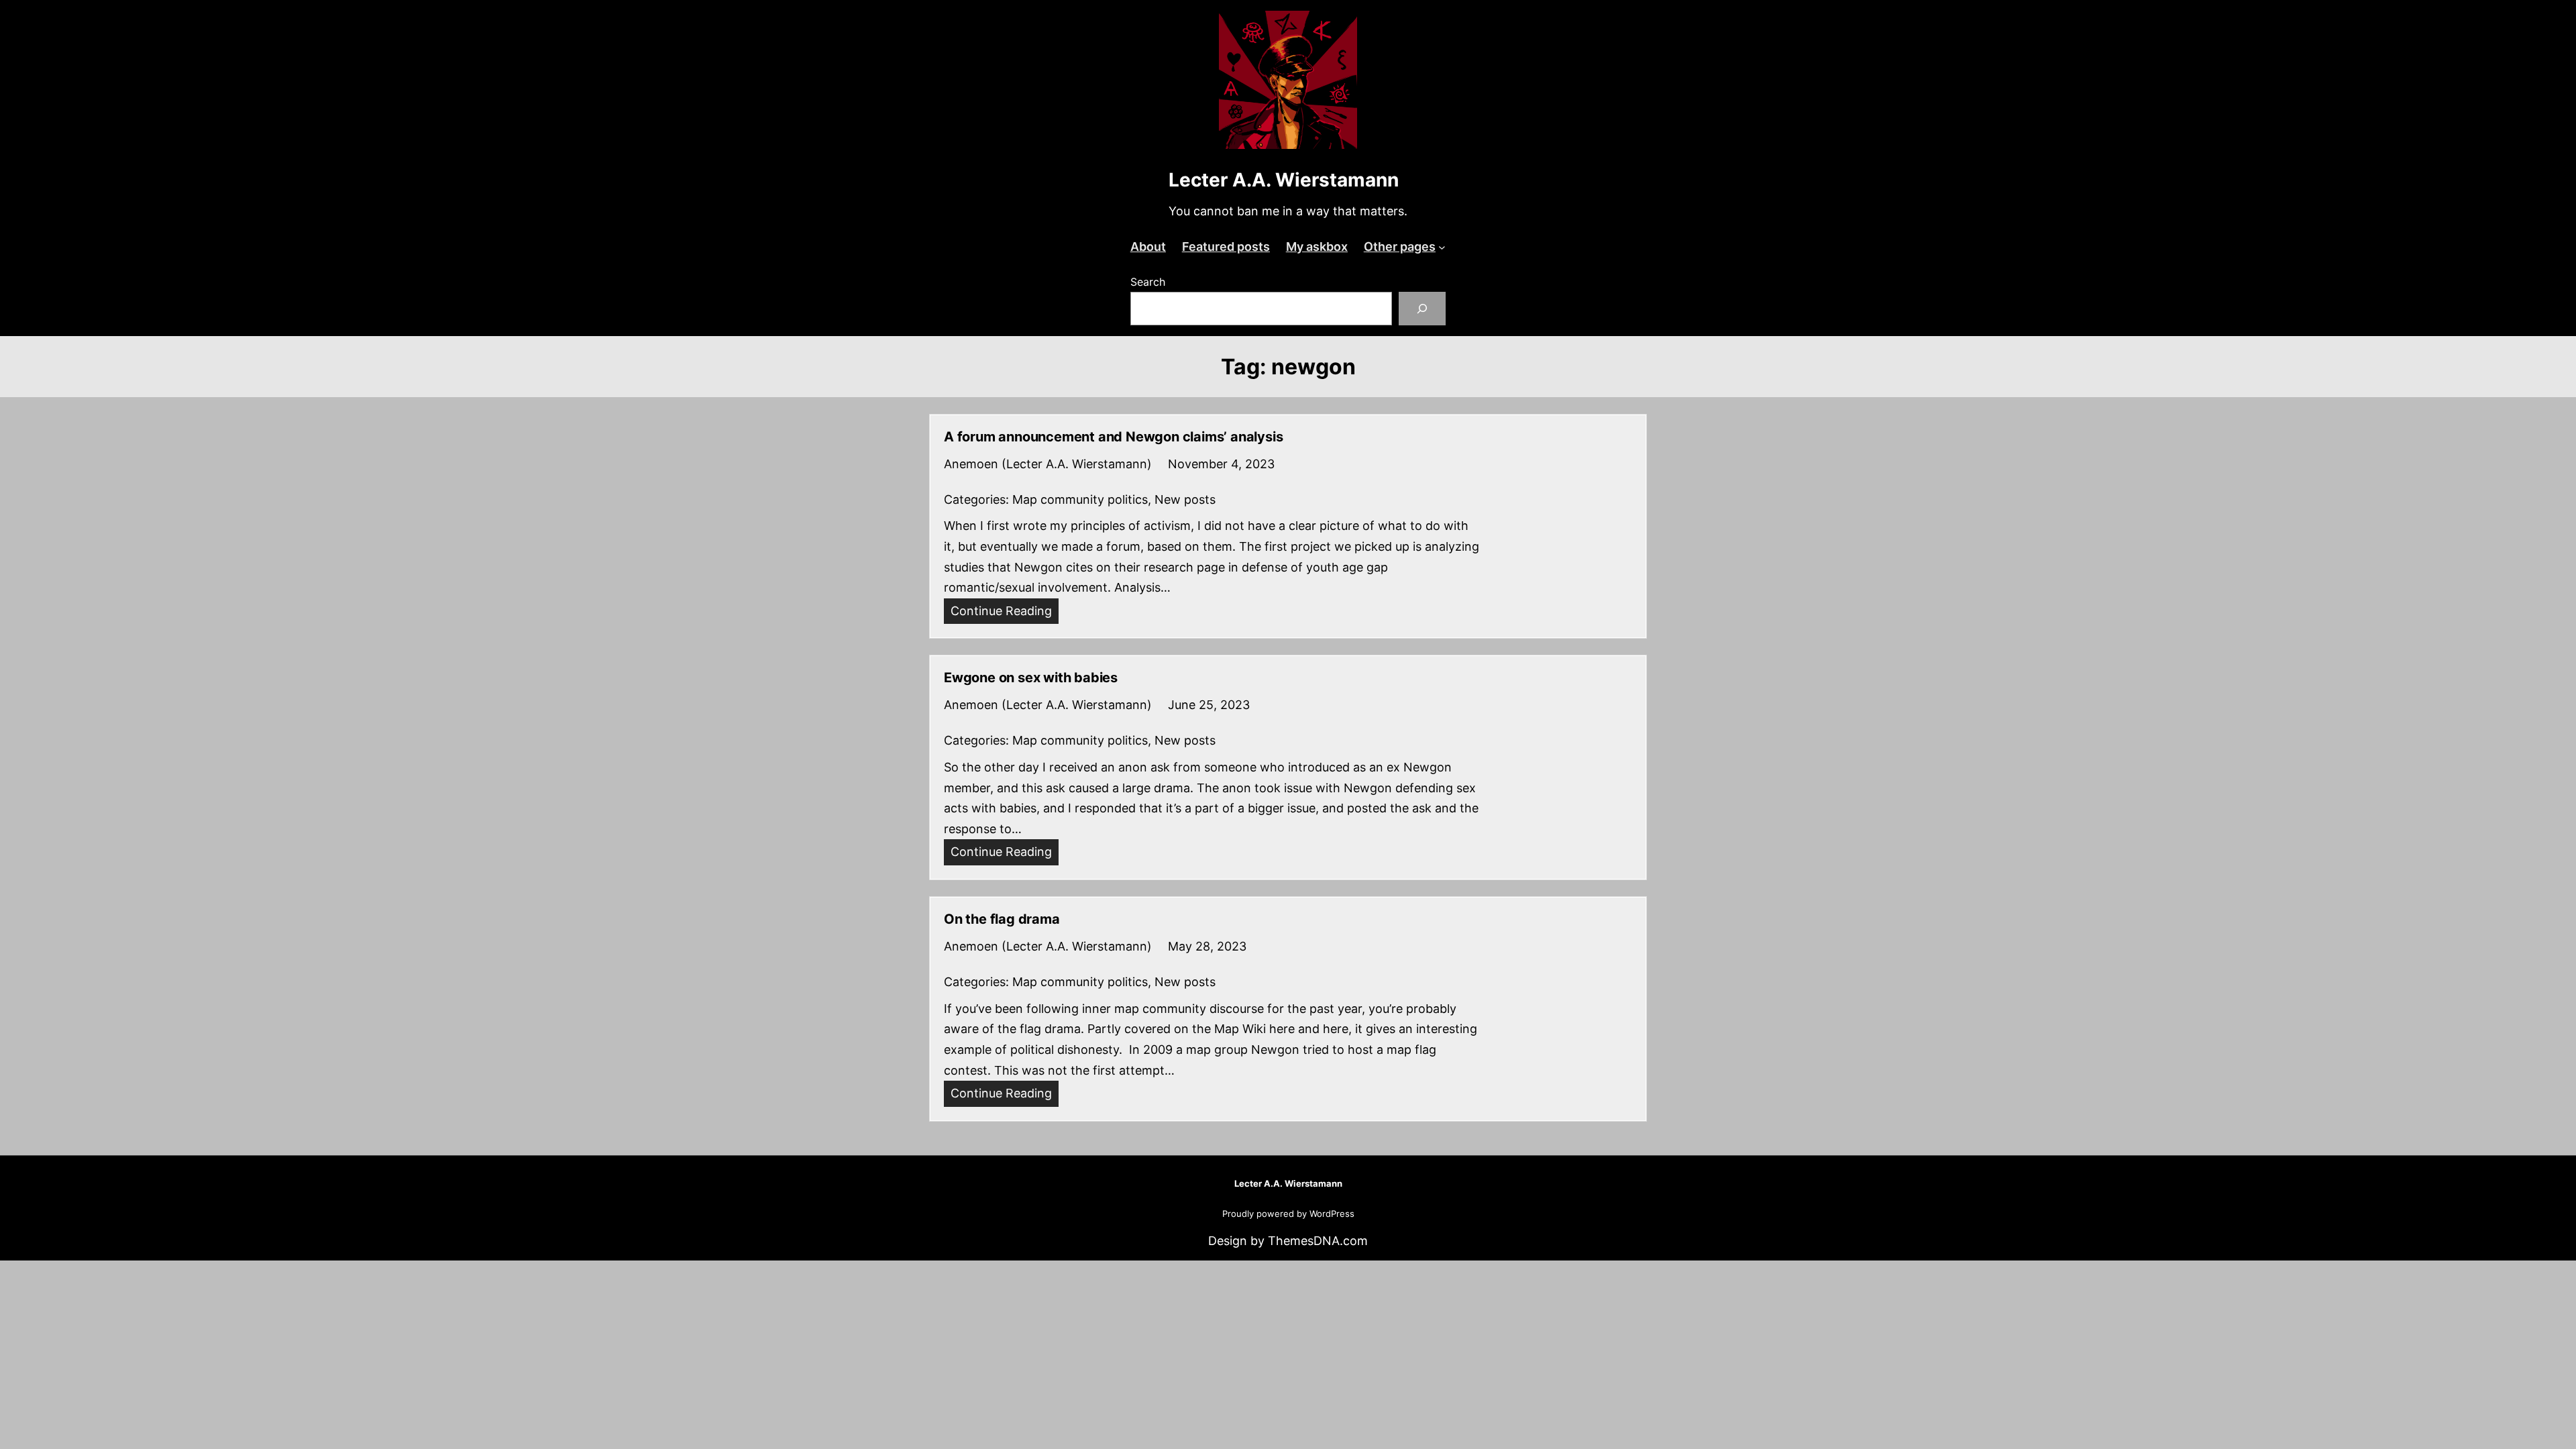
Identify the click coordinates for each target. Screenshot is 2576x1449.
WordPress (1332, 1214)
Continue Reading (1005, 614)
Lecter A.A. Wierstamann (1284, 180)
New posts (1185, 499)
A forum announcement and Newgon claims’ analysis (1113, 437)
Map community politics (1080, 499)
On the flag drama (1002, 919)
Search (1148, 282)
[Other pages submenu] (1442, 247)
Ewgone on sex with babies (1031, 678)
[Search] (1423, 308)
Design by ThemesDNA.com (1288, 1241)
